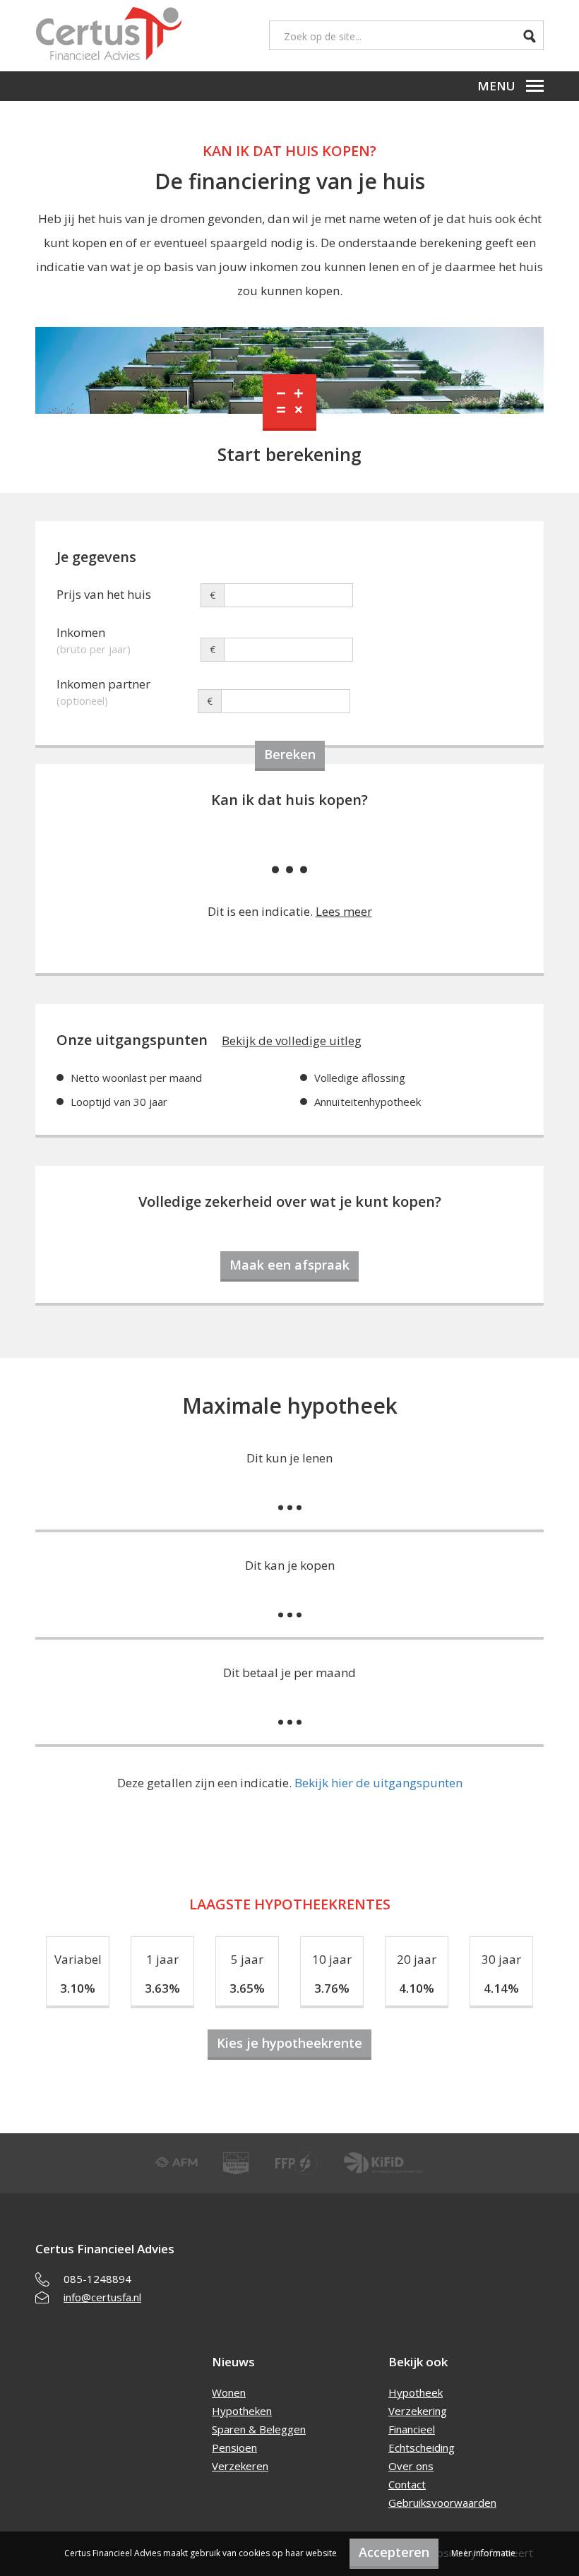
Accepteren (394, 2552)
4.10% (417, 1988)
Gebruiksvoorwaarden (442, 2503)
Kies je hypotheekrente (289, 2043)
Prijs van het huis (104, 594)
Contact (407, 2484)
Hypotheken (242, 2411)
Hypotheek (416, 2392)
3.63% (162, 1988)
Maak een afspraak (289, 1265)
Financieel (412, 2429)
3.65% (247, 1988)
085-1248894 (97, 2279)
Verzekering (418, 2411)
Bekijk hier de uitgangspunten (378, 1783)
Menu (496, 86)
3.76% (332, 1988)
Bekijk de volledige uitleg (292, 1040)
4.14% (501, 1988)
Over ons (411, 2466)
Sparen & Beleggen (259, 2429)
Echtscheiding (422, 2447)
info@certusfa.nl (102, 2297)
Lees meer (344, 911)
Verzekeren (240, 2466)
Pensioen (234, 2447)
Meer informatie (483, 2553)
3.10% (78, 1988)
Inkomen (94, 634)
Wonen (229, 2392)
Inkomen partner (103, 686)
